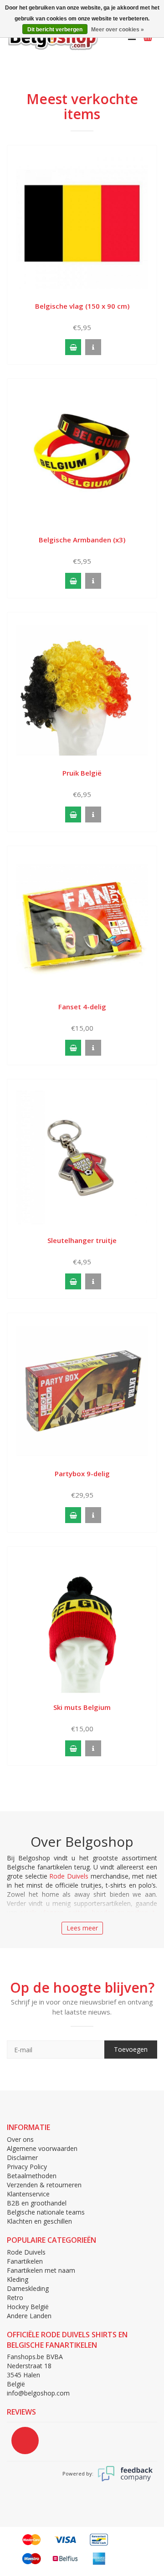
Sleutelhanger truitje (82, 1240)
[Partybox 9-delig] (82, 1390)
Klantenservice (28, 2194)
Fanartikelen (25, 2261)
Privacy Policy (27, 2167)
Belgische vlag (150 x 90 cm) (82, 306)
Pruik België (82, 773)
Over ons (20, 2139)
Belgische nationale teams (46, 2212)
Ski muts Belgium (82, 1707)
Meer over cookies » (118, 30)
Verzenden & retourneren (44, 2185)
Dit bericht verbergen (55, 30)
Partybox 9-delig (82, 1473)
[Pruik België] (82, 689)
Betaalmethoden (32, 2176)
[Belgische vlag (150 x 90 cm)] (82, 223)
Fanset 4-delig (82, 1007)
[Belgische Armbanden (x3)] (82, 456)
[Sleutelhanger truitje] (82, 1157)
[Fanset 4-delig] (82, 923)
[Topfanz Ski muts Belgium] (82, 1624)
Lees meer (82, 1928)
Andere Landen (29, 2316)
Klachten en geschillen (39, 2221)
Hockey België (28, 2307)
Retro (15, 2298)
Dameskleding (28, 2288)
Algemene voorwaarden (42, 2148)
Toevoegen (131, 2049)
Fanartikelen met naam (41, 2270)
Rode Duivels (69, 1876)
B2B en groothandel (37, 2203)
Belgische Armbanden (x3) (82, 540)
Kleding (18, 2279)
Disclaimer (22, 2158)
